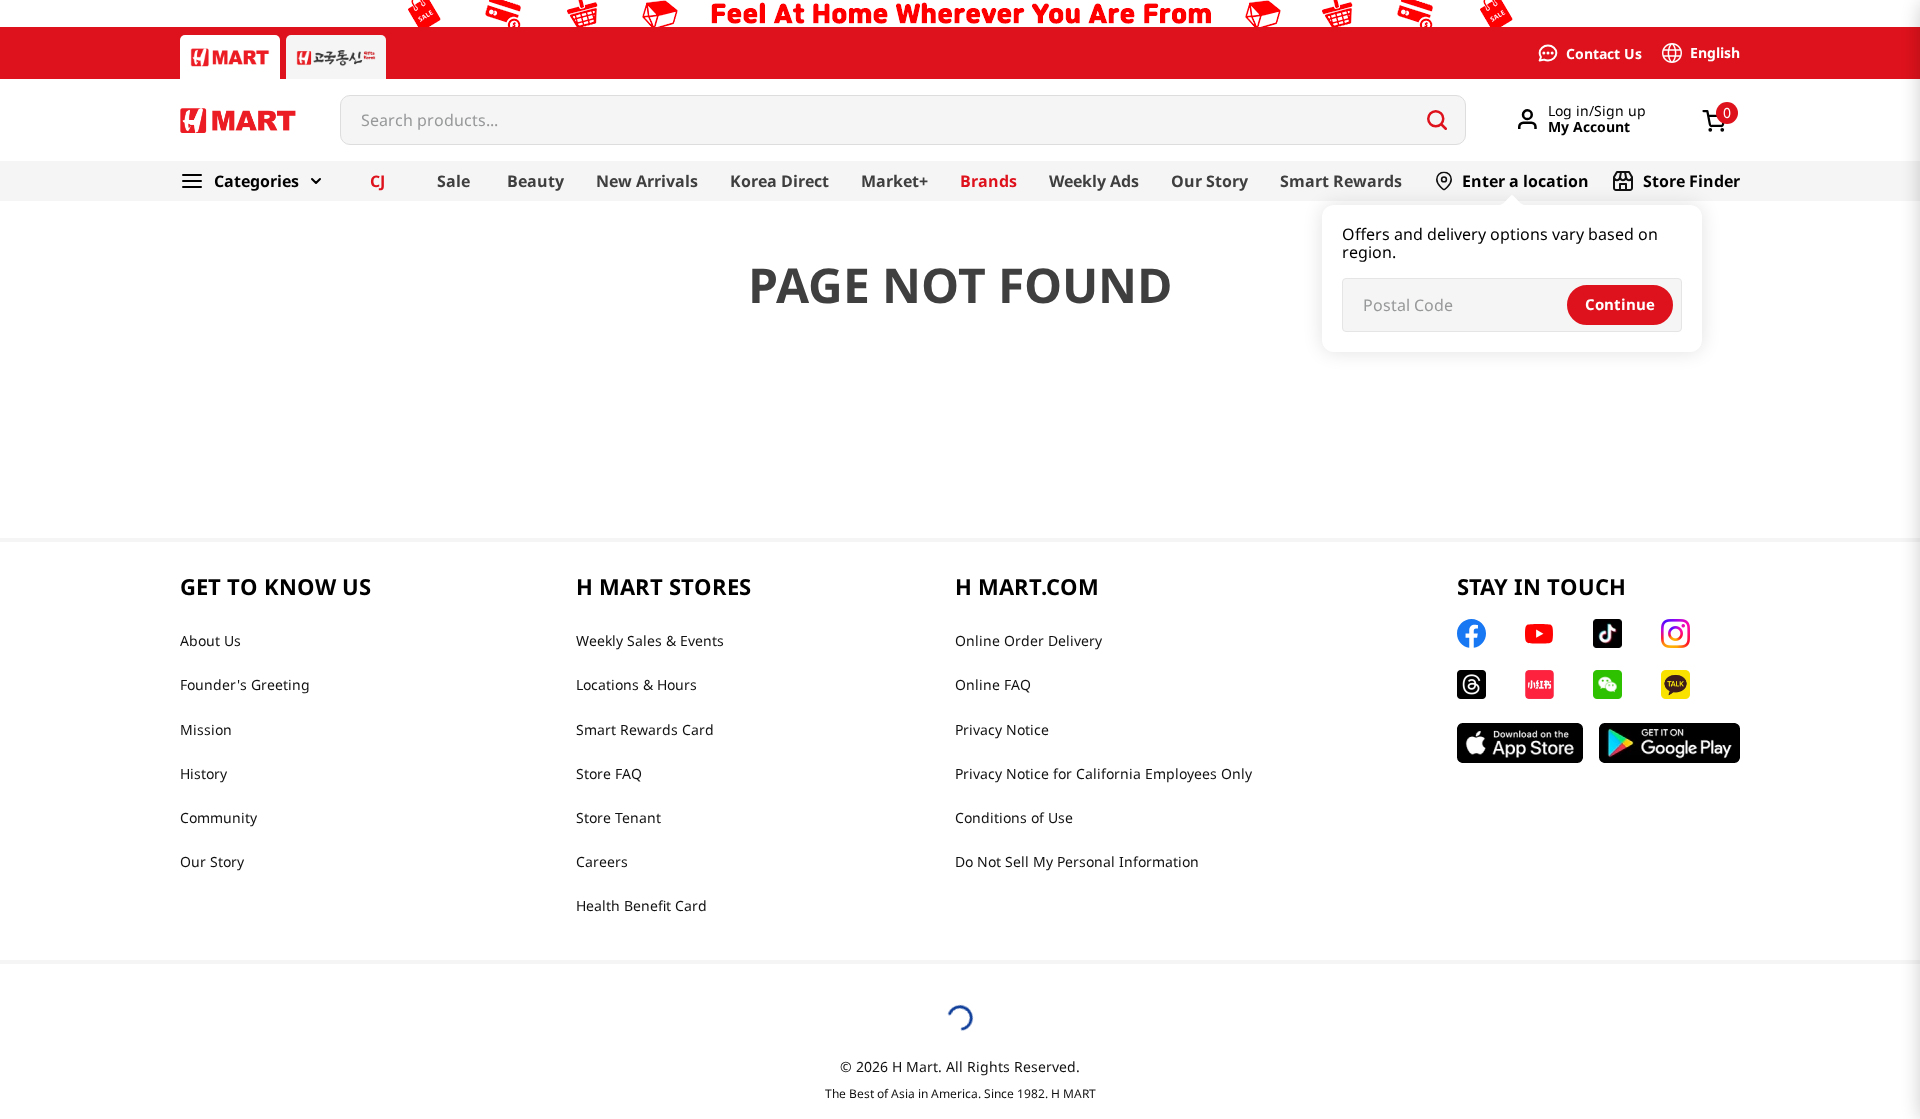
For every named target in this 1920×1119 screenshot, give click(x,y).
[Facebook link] (1471, 633)
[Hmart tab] (230, 57)
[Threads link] (1471, 684)
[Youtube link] (1539, 634)
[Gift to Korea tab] (336, 57)
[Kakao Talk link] (1675, 684)
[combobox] (903, 120)
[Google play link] (1669, 743)
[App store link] (1520, 743)
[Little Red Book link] (1539, 684)
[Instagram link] (1675, 633)
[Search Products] (1437, 120)
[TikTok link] (1607, 633)
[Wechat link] (1607, 684)
